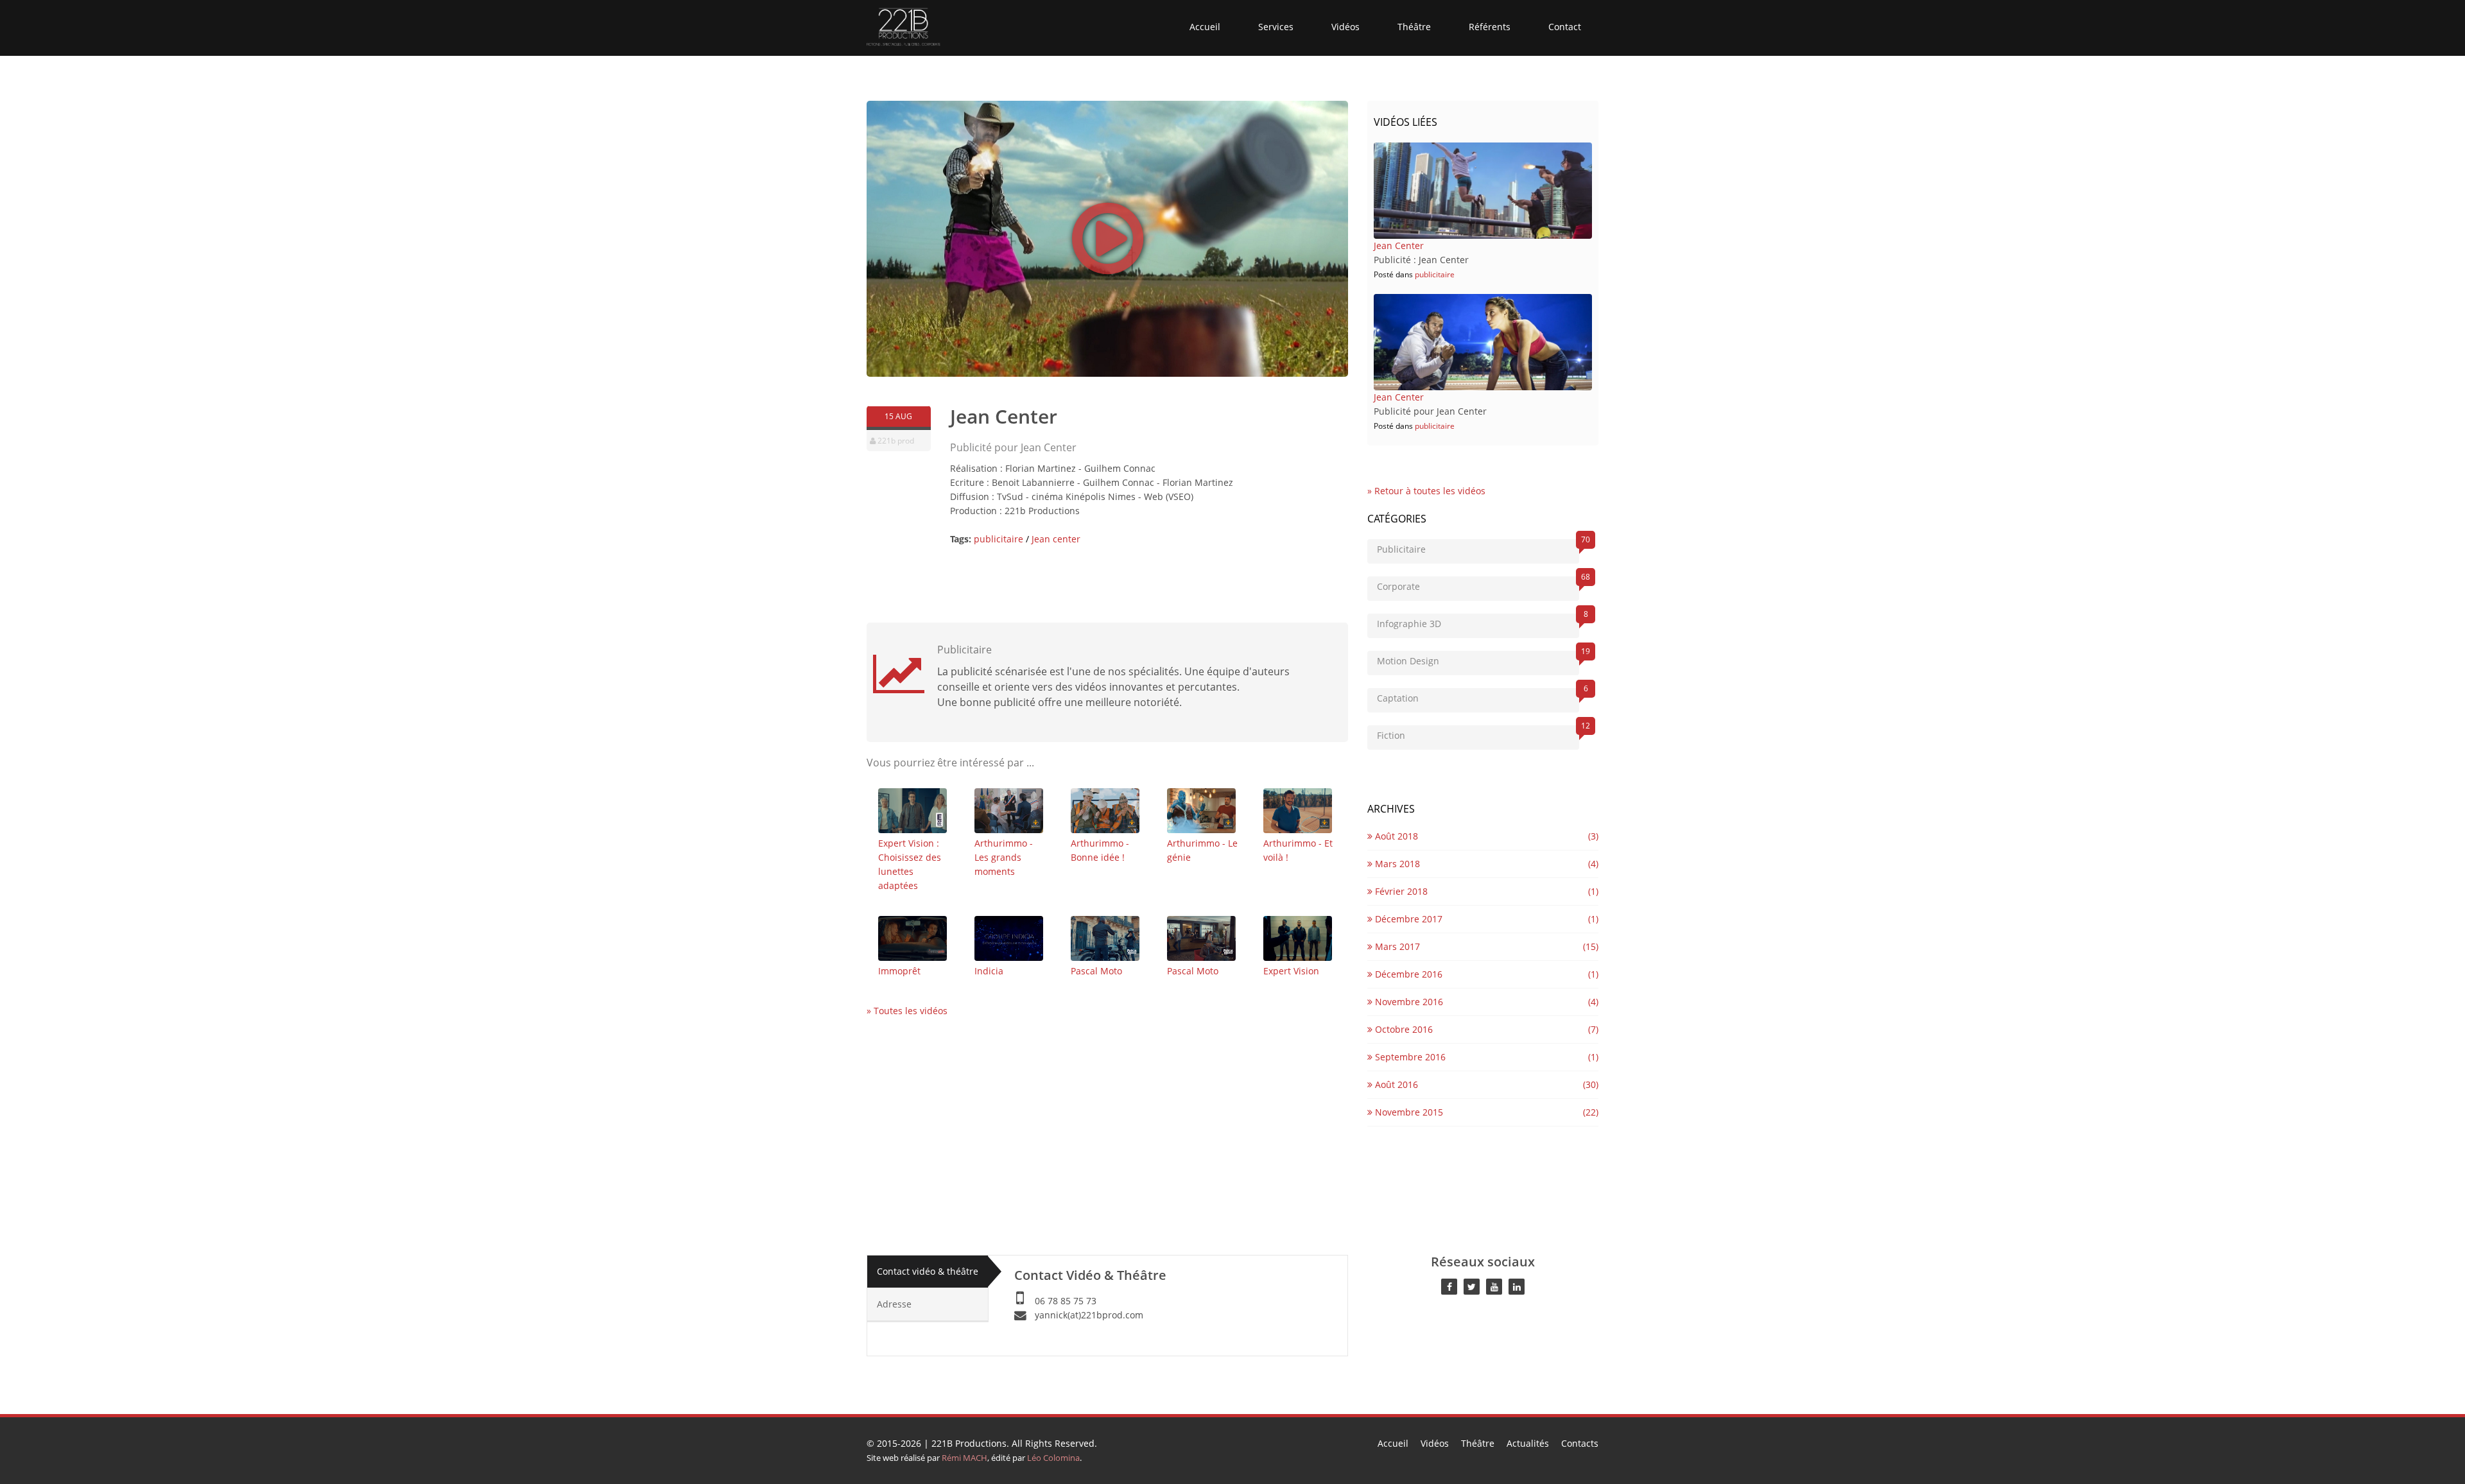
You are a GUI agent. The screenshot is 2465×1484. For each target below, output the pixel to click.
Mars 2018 (1396, 864)
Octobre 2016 (1403, 1029)
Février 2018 (1400, 891)
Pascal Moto (1096, 971)
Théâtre (1414, 27)
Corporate (1478, 584)
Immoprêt (899, 971)
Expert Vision (1291, 971)
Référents (1490, 27)
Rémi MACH (964, 1458)
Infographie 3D (1478, 622)
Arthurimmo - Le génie (1202, 850)
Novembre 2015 (1408, 1112)
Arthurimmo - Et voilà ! (1298, 850)
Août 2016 (1395, 1084)
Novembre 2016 (1408, 1002)
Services (1276, 27)
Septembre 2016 (1409, 1057)
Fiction (1478, 733)
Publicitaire (1478, 547)
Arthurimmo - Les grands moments (1004, 857)
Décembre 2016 (1407, 974)
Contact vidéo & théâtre (928, 1271)
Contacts (1580, 1443)
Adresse (894, 1304)
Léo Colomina (1053, 1458)
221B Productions (969, 1443)
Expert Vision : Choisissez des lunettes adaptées (910, 864)
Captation (1478, 696)
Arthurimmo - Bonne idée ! (1100, 850)
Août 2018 (1395, 836)
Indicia (989, 971)
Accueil (1205, 27)
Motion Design (1478, 659)
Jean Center (1399, 246)
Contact (1565, 27)
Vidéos (1345, 27)
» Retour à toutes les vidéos (1426, 491)
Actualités (1528, 1443)
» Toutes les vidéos (907, 1011)
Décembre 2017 (1407, 919)
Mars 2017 (1396, 946)
